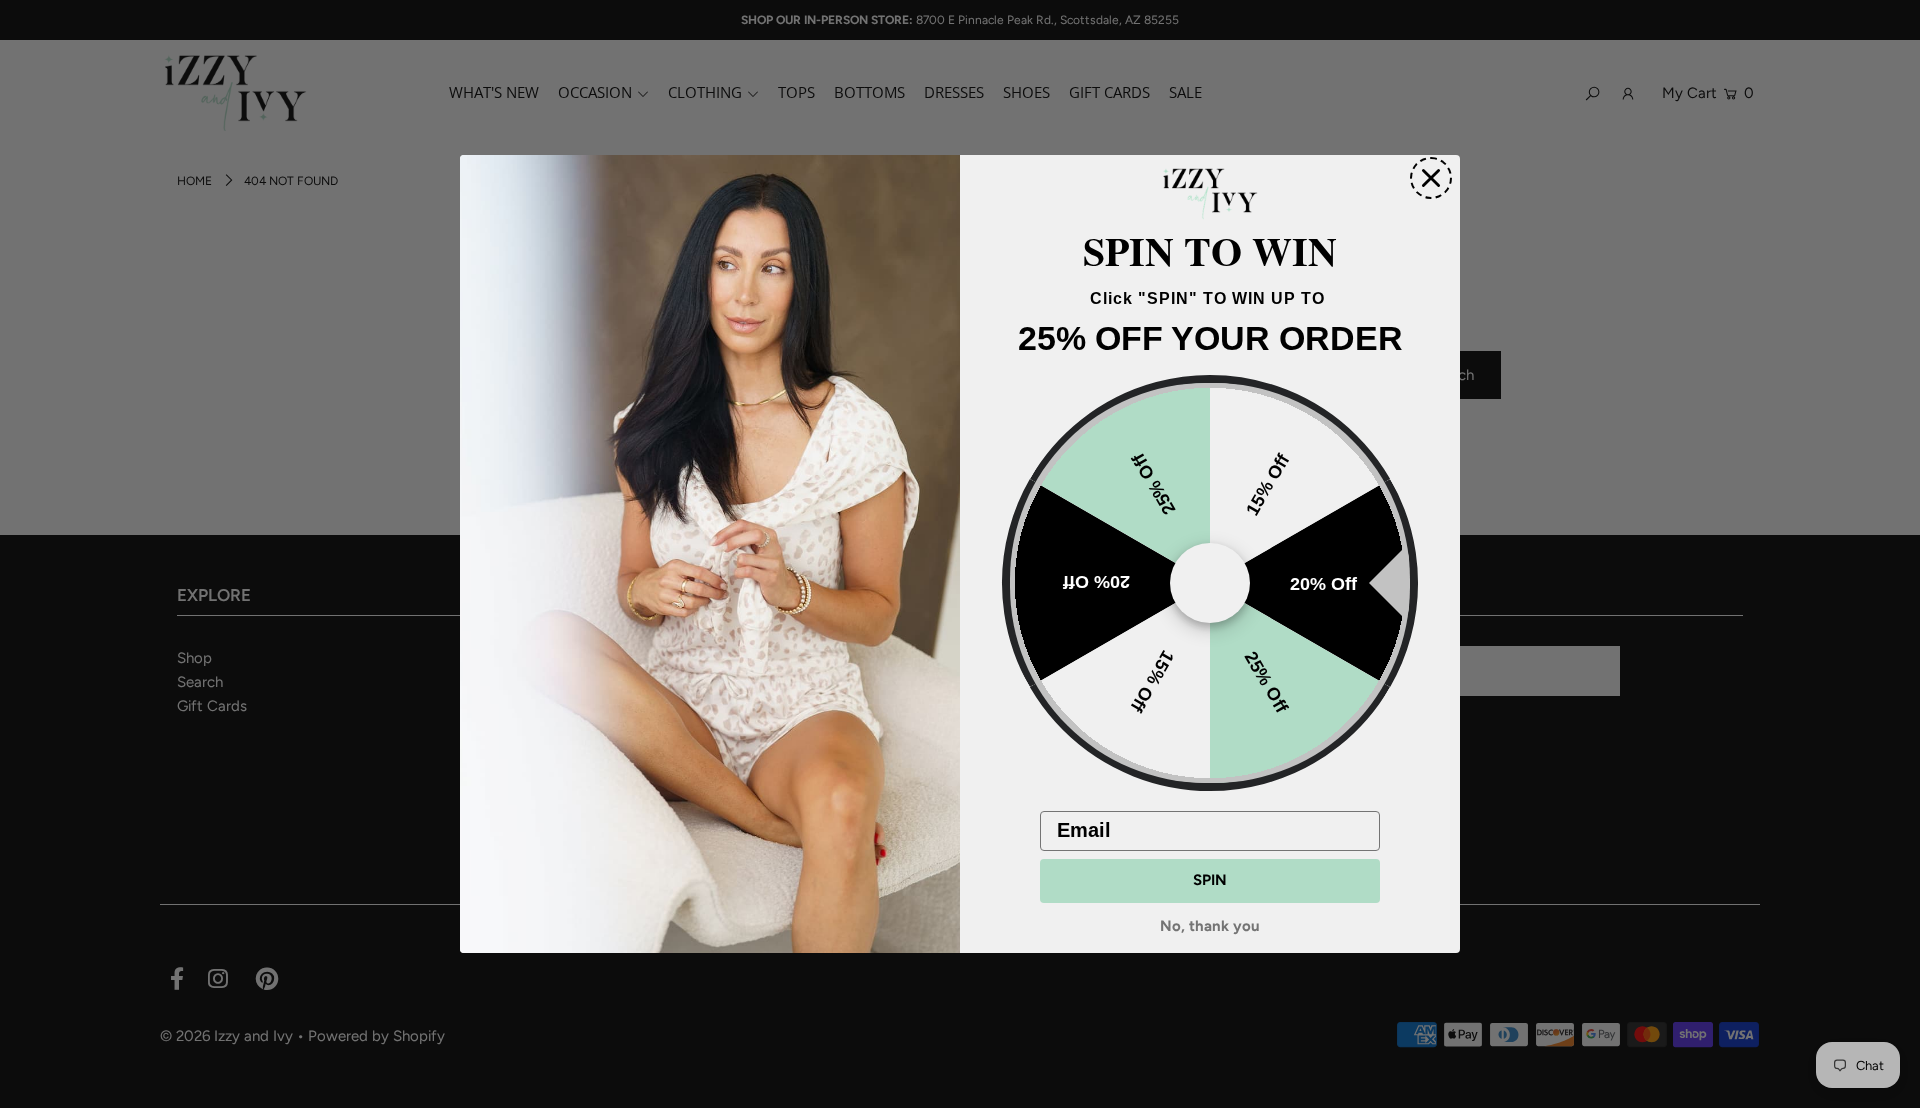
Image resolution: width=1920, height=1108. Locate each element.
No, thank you (1210, 927)
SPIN (1210, 880)
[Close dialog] (1431, 178)
